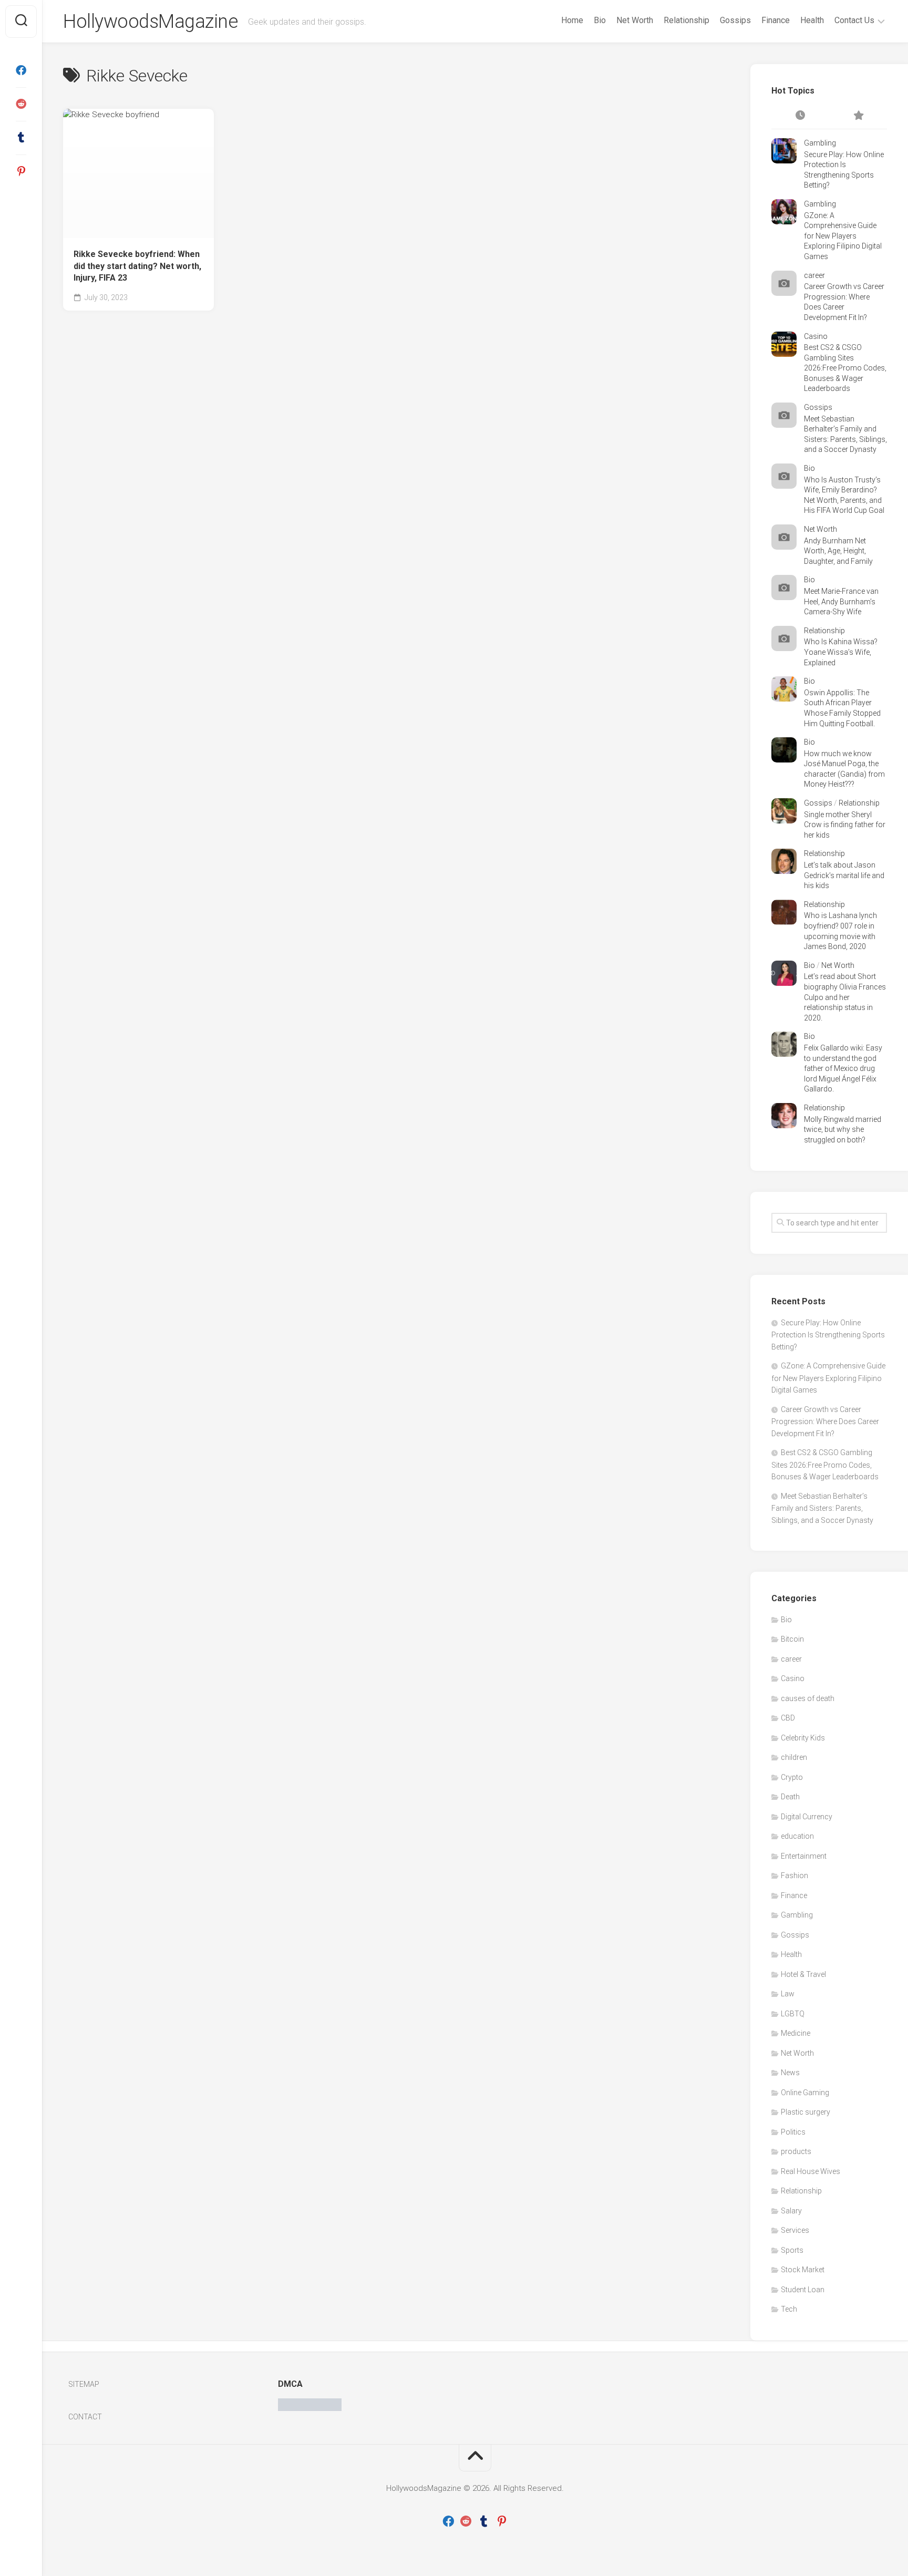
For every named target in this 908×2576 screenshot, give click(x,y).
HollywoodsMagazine (150, 22)
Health (812, 20)
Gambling (820, 143)
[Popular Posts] (858, 116)
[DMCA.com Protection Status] (310, 2408)
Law (788, 1994)
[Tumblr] (21, 138)
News (790, 2073)
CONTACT (85, 2417)
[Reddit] (21, 104)
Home (572, 20)
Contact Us (854, 20)
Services (795, 2230)
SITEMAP (84, 2384)
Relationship (687, 20)
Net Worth (635, 20)
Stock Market (803, 2270)
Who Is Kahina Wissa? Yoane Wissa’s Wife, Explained (841, 652)
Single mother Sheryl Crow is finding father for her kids (845, 825)
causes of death (808, 1698)
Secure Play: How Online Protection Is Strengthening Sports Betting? (828, 1335)
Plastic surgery (806, 2112)
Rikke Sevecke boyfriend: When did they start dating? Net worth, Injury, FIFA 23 (137, 266)
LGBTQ (793, 2014)
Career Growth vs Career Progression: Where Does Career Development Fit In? (825, 1421)
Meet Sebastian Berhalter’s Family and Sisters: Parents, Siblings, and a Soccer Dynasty (822, 1508)
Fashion (794, 1876)
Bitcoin (792, 1639)
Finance (776, 20)
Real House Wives (811, 2171)
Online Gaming (805, 2093)
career (814, 275)
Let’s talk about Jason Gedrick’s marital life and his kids (844, 875)
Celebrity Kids (803, 1738)
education (797, 1836)
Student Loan (803, 2290)
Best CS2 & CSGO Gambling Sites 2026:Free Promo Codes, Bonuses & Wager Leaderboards (845, 368)
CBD (788, 1718)
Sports (792, 2250)
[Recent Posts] (800, 116)
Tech (789, 2309)
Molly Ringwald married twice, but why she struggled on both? (843, 1130)
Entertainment (804, 1856)
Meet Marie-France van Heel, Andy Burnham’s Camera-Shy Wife (841, 601)
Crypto (792, 1777)
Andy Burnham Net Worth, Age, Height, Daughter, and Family (838, 551)
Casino (816, 336)
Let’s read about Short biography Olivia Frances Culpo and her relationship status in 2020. (845, 997)
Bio (600, 20)
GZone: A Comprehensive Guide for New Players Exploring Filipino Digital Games (843, 236)
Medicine (796, 2033)
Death (790, 1797)
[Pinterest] (21, 171)
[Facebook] (21, 70)
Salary (791, 2211)
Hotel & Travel (803, 1974)
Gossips (735, 20)
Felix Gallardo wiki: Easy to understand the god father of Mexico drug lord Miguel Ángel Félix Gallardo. (843, 1068)
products (796, 2151)
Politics (793, 2132)
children (794, 1757)
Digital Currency (807, 1817)
